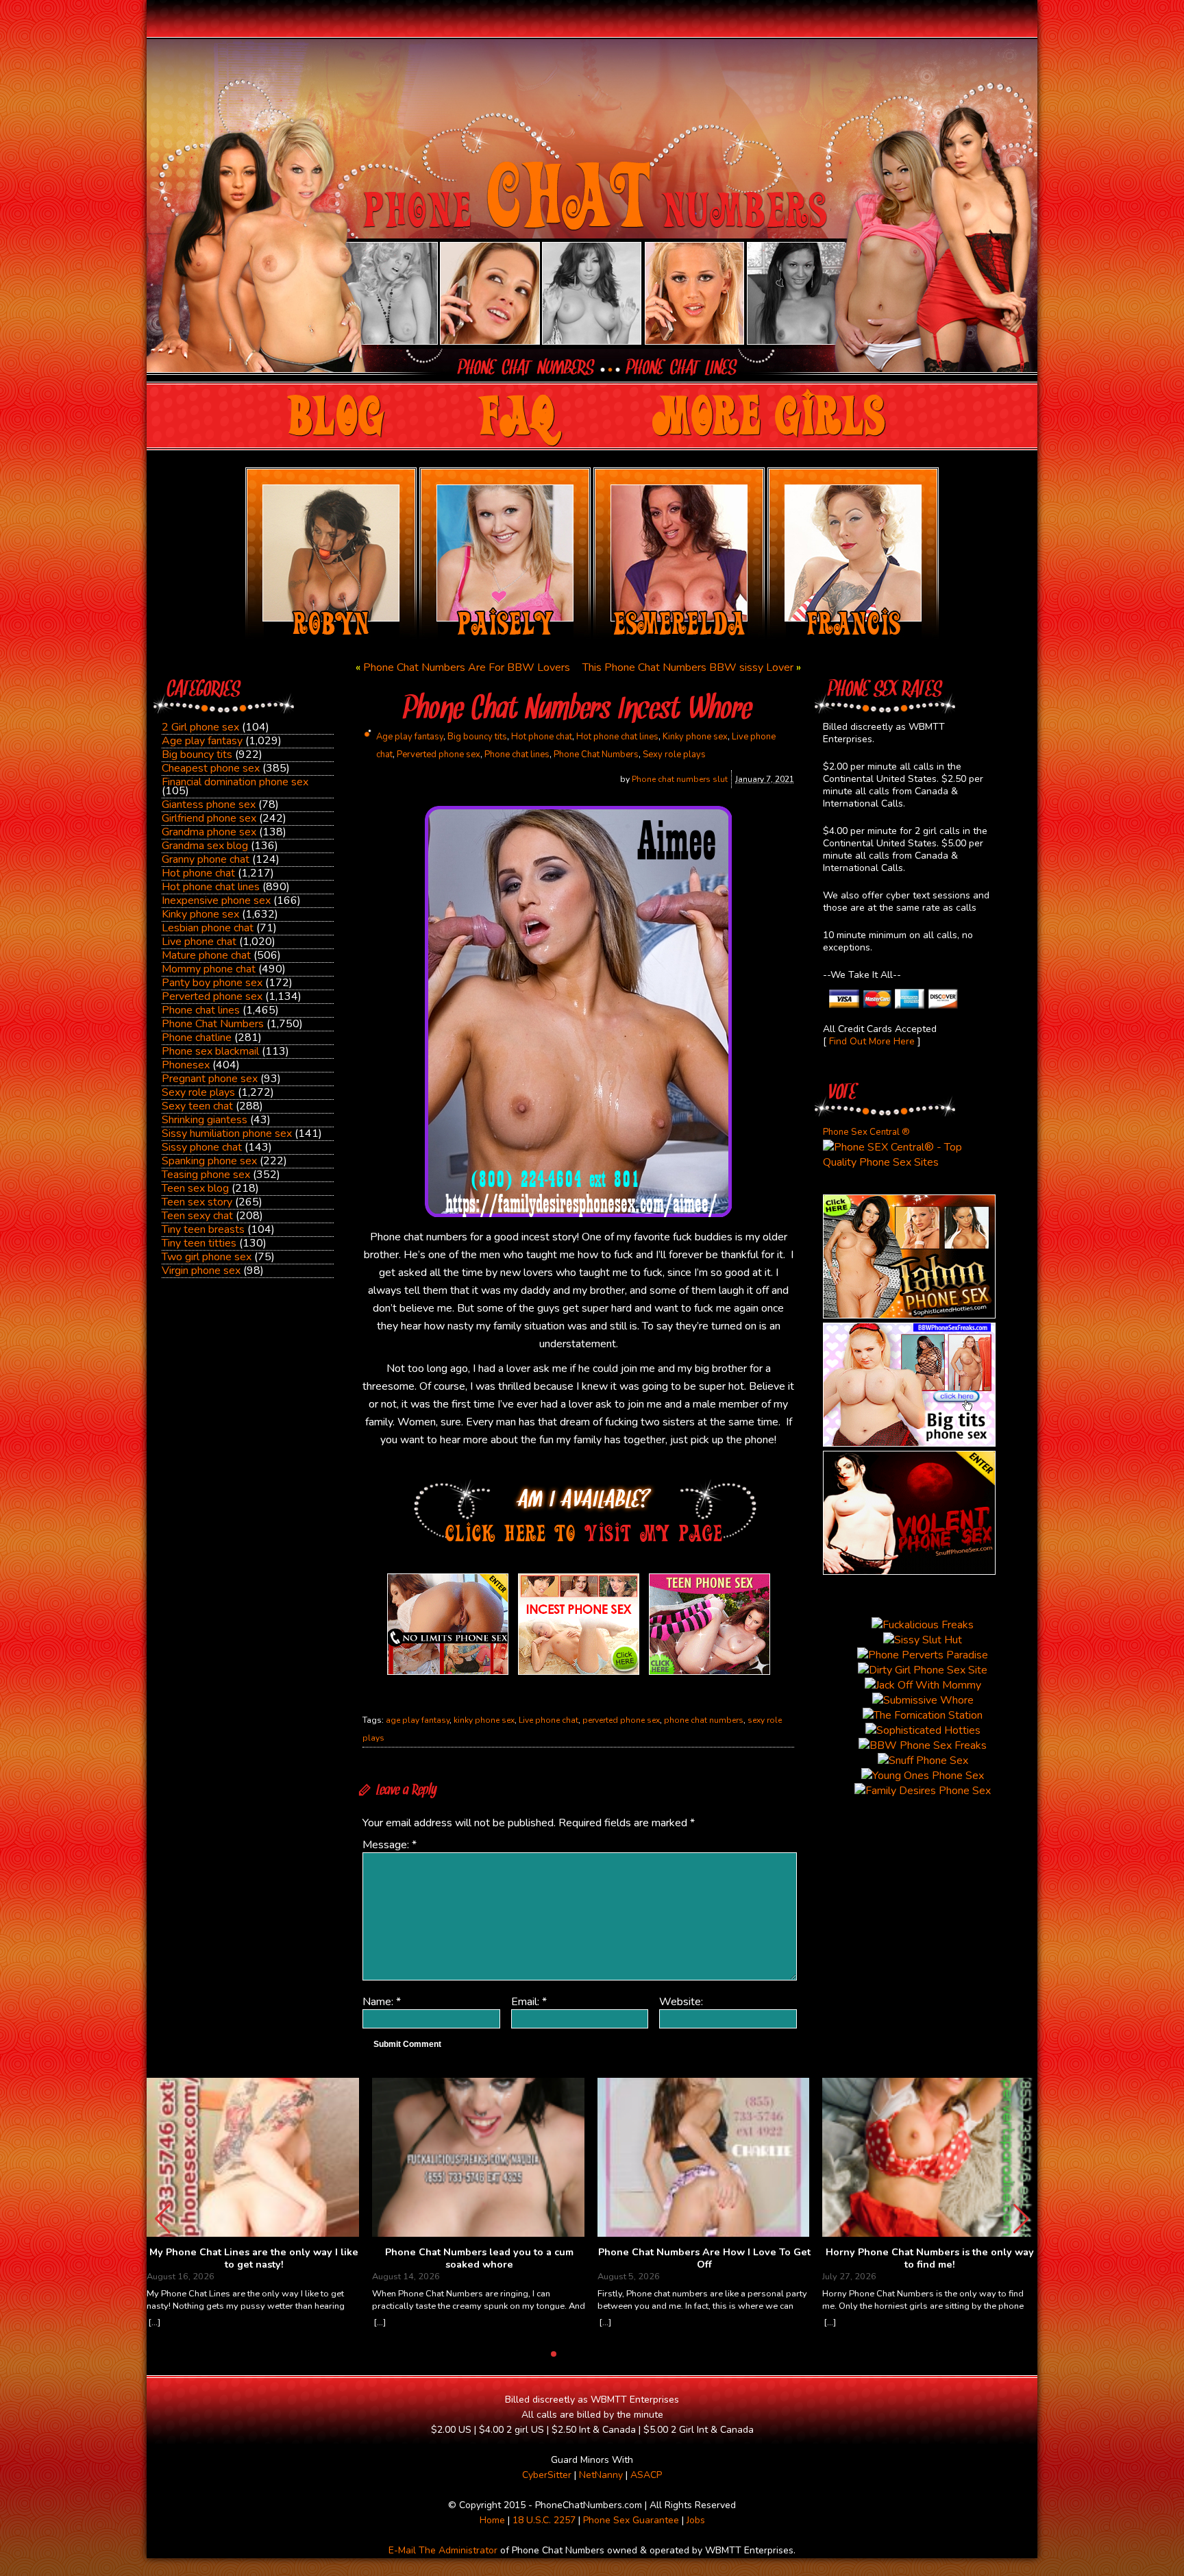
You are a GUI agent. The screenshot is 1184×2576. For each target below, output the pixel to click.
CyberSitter (547, 2475)
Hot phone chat (198, 873)
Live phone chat (199, 942)
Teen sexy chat (197, 1216)
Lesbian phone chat (208, 928)
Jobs (696, 2520)
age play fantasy (418, 1720)
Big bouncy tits (197, 755)
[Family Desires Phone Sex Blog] (579, 1675)
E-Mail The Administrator (443, 2550)
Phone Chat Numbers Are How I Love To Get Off (704, 2258)
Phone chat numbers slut (680, 779)
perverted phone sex (621, 1720)
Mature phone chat (206, 955)
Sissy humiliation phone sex (227, 1133)
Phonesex (186, 1065)
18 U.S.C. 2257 (544, 2520)
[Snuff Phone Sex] (909, 1571)
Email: (529, 2002)
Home (492, 2520)
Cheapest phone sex (211, 768)
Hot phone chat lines (211, 887)
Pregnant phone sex (210, 1079)
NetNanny (601, 2475)
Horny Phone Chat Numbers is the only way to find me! (930, 2258)
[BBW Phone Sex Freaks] (909, 1443)
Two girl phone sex (207, 1257)
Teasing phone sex (206, 1175)
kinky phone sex (484, 1720)
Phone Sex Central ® (866, 1132)
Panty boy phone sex (212, 983)
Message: (390, 1845)
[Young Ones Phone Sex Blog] (710, 1675)
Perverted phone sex (212, 996)
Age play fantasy (202, 741)
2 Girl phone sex (200, 727)
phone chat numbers (704, 1720)
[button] (1021, 2219)
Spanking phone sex (209, 1161)
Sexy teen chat (197, 1106)
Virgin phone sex (201, 1271)
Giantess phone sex (209, 805)
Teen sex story (197, 1202)
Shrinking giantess (205, 1120)
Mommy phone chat (209, 969)
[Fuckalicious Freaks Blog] (448, 1675)
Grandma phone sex (209, 832)
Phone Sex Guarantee (631, 2520)
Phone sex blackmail (210, 1051)
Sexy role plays (198, 1092)
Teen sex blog (195, 1188)
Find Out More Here (872, 1041)
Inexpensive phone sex (216, 900)
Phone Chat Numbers (213, 1024)
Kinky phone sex (200, 914)
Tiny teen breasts (203, 1229)
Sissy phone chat (202, 1147)
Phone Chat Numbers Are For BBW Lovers (467, 667)
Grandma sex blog (205, 846)
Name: (382, 2002)
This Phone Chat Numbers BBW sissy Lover (688, 667)
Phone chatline (197, 1038)
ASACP (646, 2475)
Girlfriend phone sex (209, 818)
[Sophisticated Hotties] (909, 1315)
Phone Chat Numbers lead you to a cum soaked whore (479, 2258)
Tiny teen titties (199, 1243)
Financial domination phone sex (235, 782)
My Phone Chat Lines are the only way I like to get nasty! (254, 2258)
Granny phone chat (206, 859)
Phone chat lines (201, 1010)
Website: (681, 2002)
